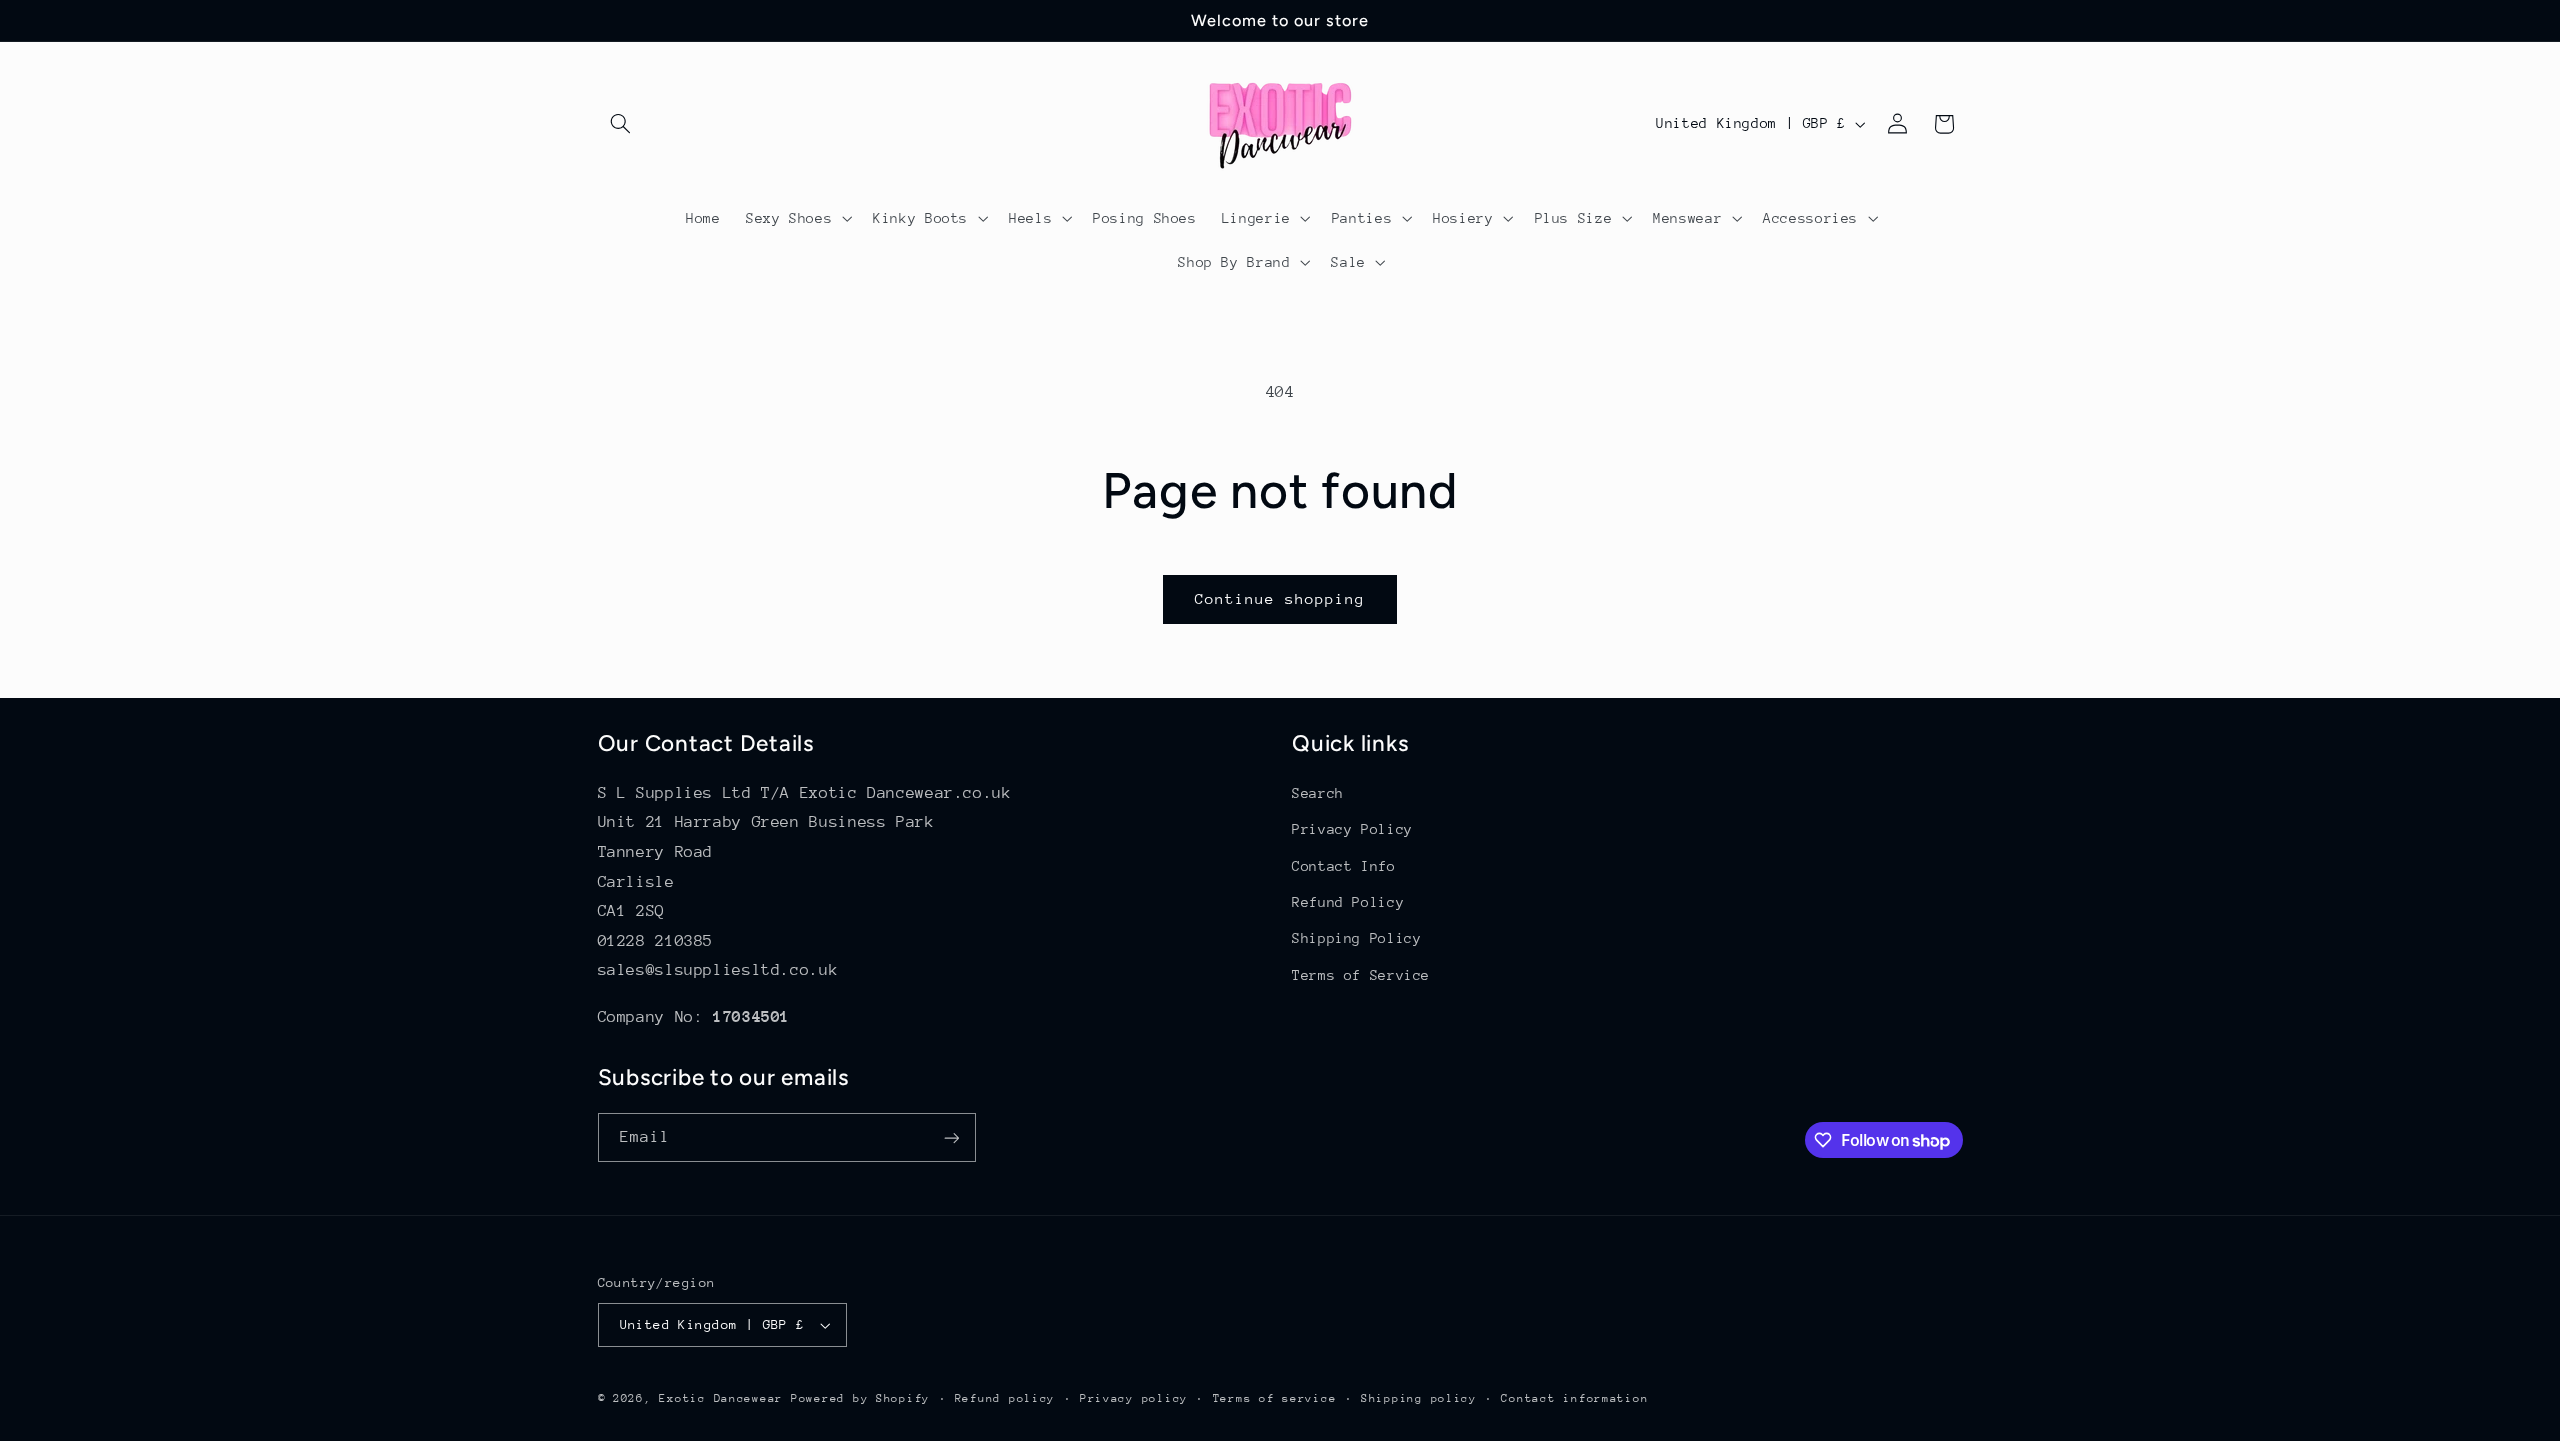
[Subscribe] (951, 1137)
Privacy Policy (1352, 829)
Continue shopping (1280, 598)
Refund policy (1005, 1398)
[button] (621, 124)
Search (1318, 793)
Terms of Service (1361, 975)
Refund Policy (1348, 902)
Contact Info (1344, 866)
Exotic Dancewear (721, 1398)
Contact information (1574, 1398)
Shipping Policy (1356, 938)
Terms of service (1275, 1398)
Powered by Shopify (860, 1398)
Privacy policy (1134, 1398)
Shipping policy (1419, 1398)
